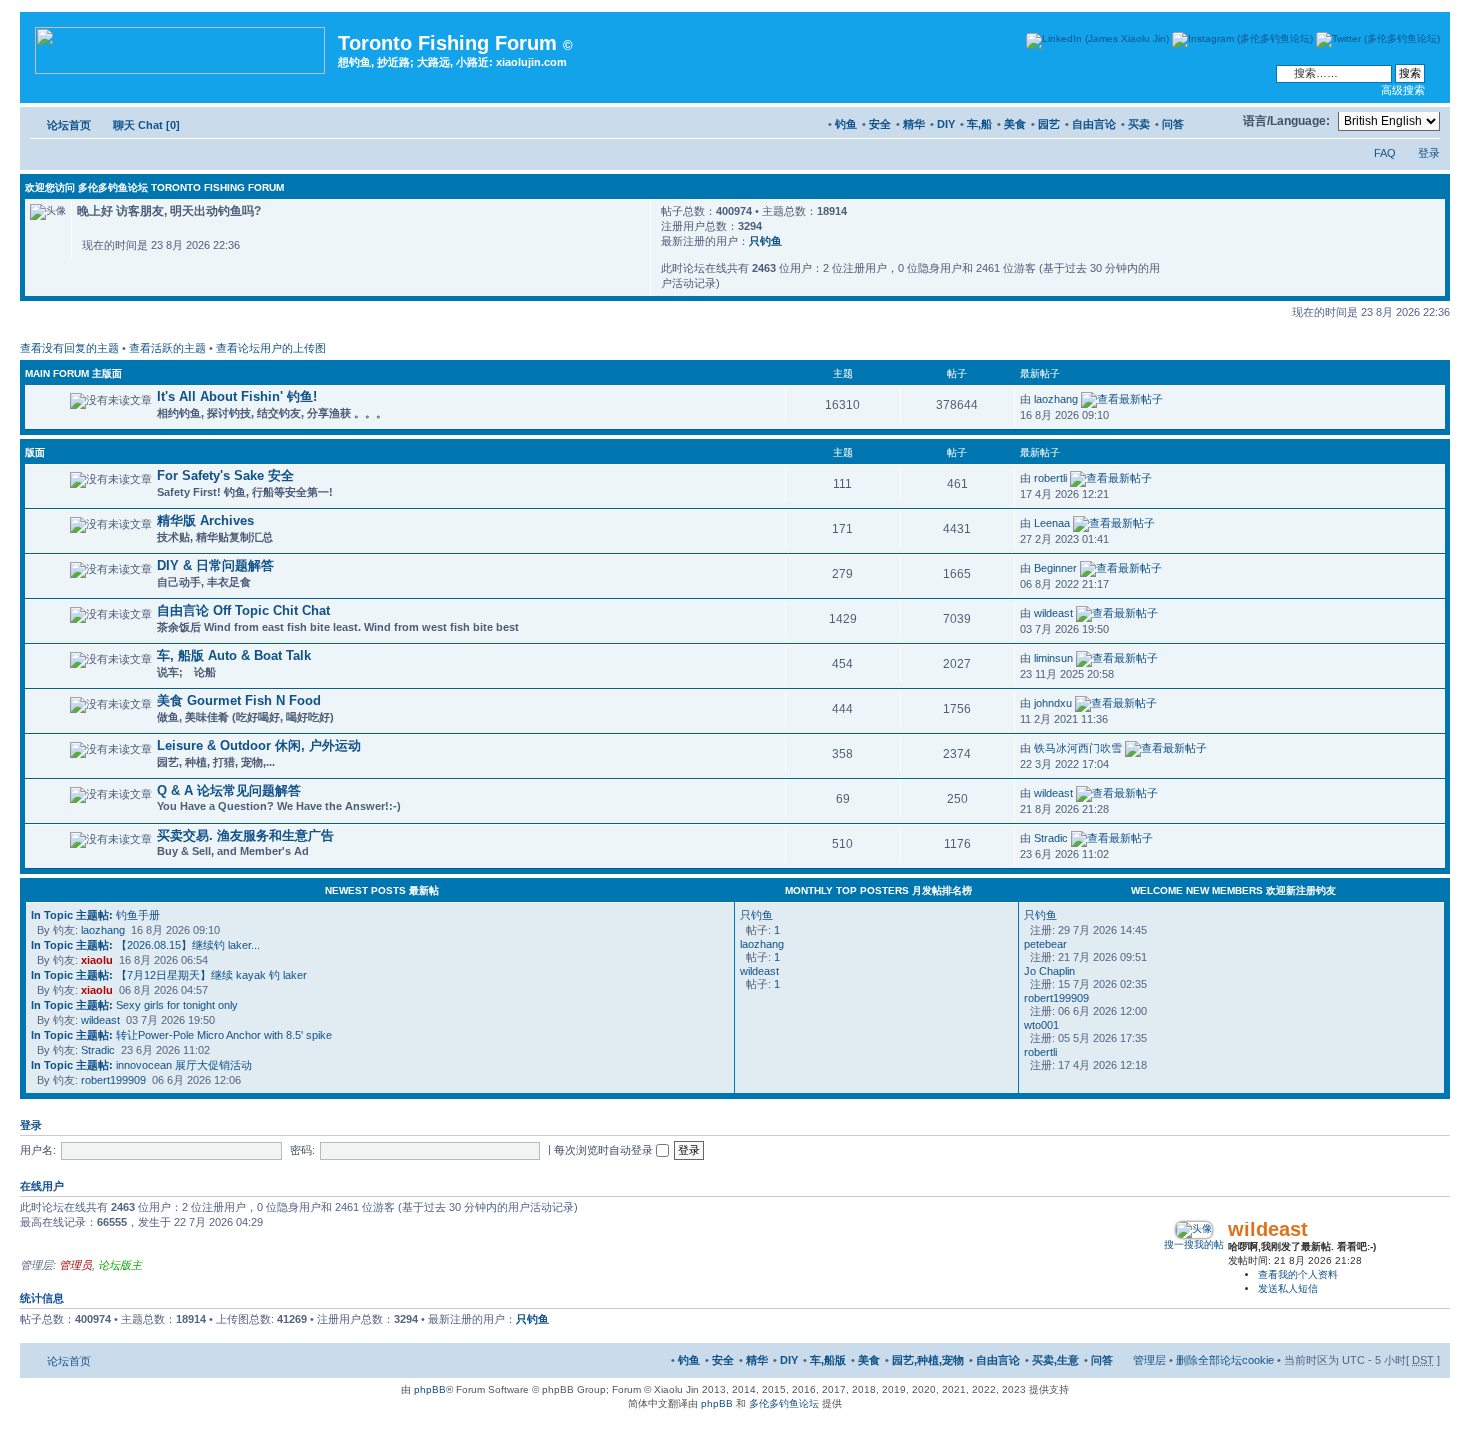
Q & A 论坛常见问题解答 (229, 790)
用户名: (38, 1150)
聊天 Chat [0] (146, 125)
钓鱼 (846, 124)
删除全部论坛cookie (1225, 1360)
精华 (914, 124)
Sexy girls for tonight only (134, 1005)
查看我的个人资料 (1298, 1274)
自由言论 (1094, 124)
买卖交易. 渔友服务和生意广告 (245, 835)
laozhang (1056, 399)
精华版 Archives (205, 520)
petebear (1045, 944)
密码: (302, 1150)
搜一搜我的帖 (1194, 1244)
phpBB (430, 1389)
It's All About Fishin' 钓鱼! (237, 396)
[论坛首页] (181, 46)
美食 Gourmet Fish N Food (239, 700)
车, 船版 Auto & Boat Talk (234, 655)
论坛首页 (69, 125)
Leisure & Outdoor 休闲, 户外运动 (259, 745)
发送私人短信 (1288, 1288)
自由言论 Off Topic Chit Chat (243, 610)
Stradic (1051, 838)
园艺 (1049, 124)
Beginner (1055, 568)
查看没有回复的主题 (69, 348)
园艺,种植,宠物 (928, 1360)
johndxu (1053, 703)
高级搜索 (1403, 90)
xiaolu (97, 960)
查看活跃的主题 (167, 348)
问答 (1173, 124)
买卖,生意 (1055, 1360)
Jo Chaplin (1049, 971)
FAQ (1385, 153)
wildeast (1053, 613)
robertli (1050, 478)
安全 (880, 124)
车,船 (979, 124)
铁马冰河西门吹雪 (1078, 748)
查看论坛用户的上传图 (271, 348)
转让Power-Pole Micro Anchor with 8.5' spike (181, 1035)
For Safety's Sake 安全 (225, 475)
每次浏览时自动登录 (605, 1150)
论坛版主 (120, 1265)
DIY (946, 124)
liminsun (1053, 658)
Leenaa (1052, 523)
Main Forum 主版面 (73, 373)
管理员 (75, 1265)
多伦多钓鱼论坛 (784, 1403)
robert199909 (113, 1080)
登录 (1429, 153)
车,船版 (828, 1360)
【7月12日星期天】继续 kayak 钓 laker (169, 975)
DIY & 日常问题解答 (215, 565)
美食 (1015, 124)
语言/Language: (1286, 121)
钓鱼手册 (95, 915)
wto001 (1041, 1025)
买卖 (1139, 124)
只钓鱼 (765, 241)
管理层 (1149, 1360)
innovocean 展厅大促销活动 (141, 1065)
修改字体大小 (1218, 121)
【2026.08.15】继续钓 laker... (145, 945)
